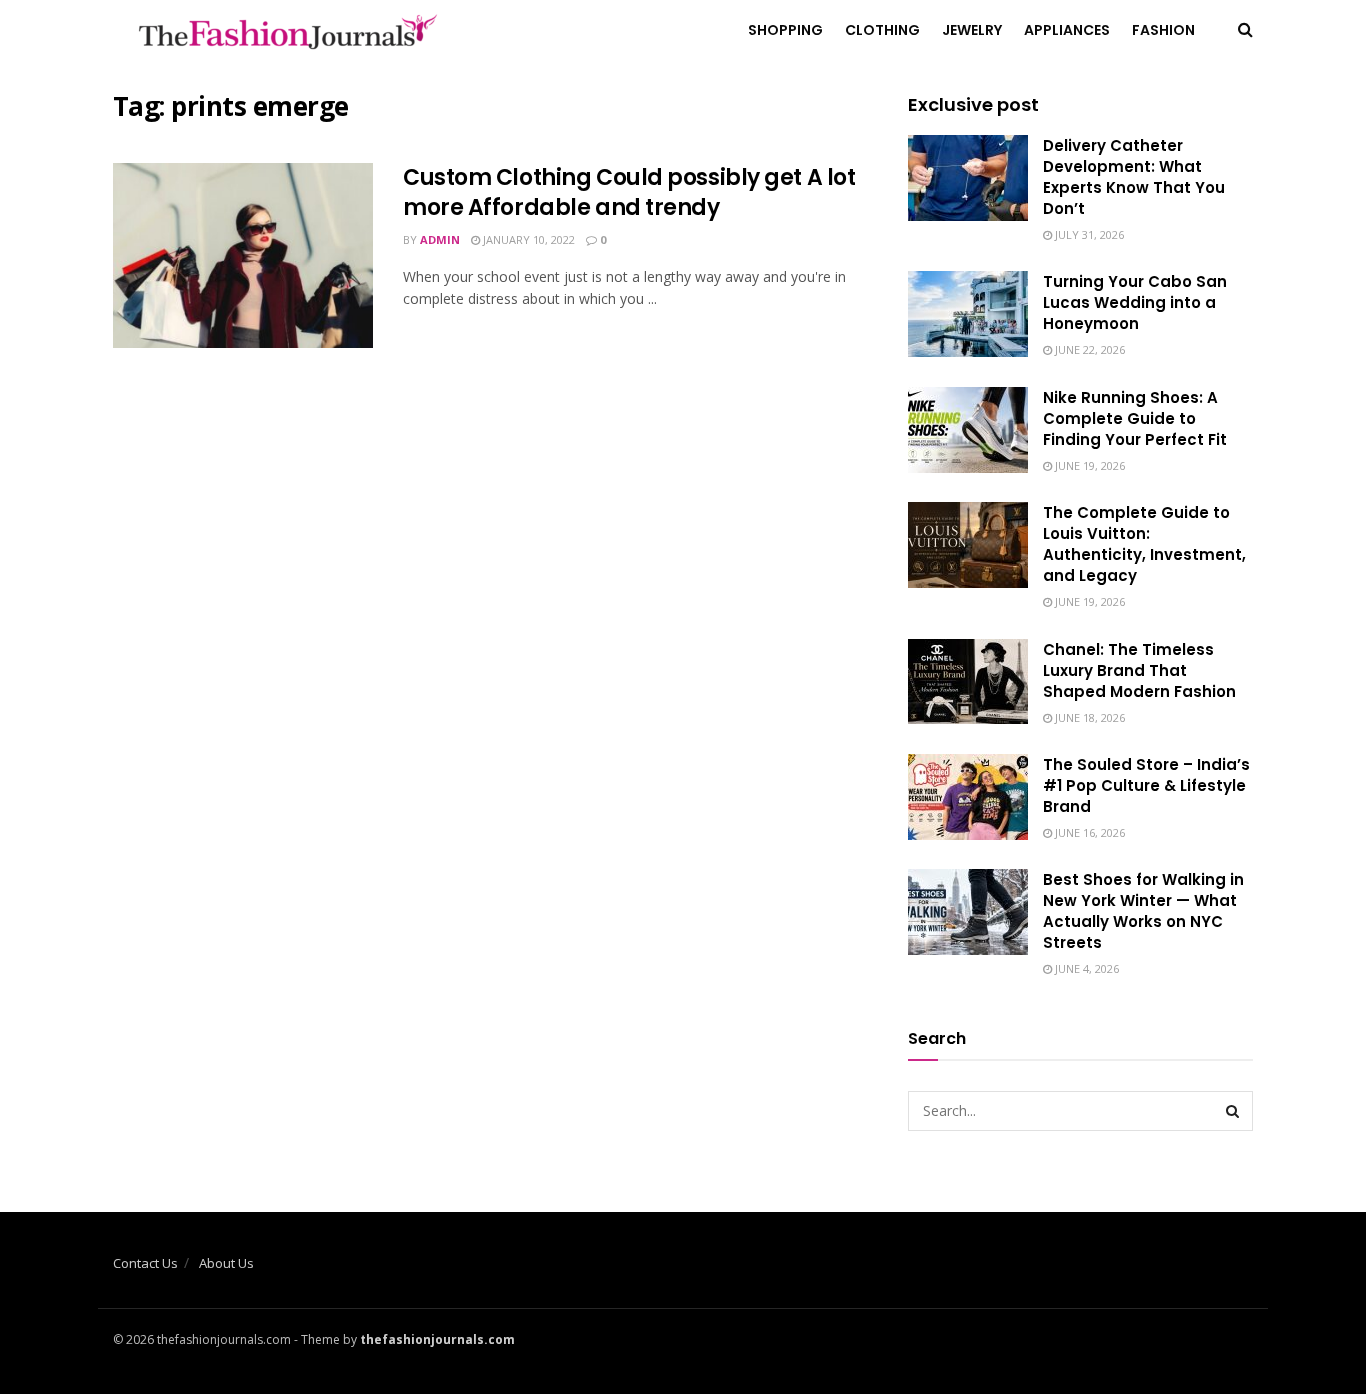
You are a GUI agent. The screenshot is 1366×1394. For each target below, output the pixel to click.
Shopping (785, 30)
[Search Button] (1233, 1111)
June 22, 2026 (1088, 349)
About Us (226, 1263)
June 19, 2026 (1088, 465)
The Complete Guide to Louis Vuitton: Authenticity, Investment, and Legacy (1144, 544)
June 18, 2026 (1088, 717)
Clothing (882, 30)
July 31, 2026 (1088, 234)
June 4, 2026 (1085, 968)
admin (440, 239)
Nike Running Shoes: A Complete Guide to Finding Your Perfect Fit (1135, 418)
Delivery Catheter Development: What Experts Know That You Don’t (1134, 177)
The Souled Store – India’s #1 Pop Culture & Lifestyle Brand (1146, 785)
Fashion (1163, 30)
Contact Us (145, 1263)
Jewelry (972, 30)
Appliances (1067, 30)
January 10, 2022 (527, 239)
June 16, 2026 (1088, 832)
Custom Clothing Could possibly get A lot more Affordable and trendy (629, 193)
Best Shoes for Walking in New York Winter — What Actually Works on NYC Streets (1143, 911)
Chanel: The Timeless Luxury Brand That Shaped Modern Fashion (1139, 670)
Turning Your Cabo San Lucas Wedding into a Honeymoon (1135, 302)
